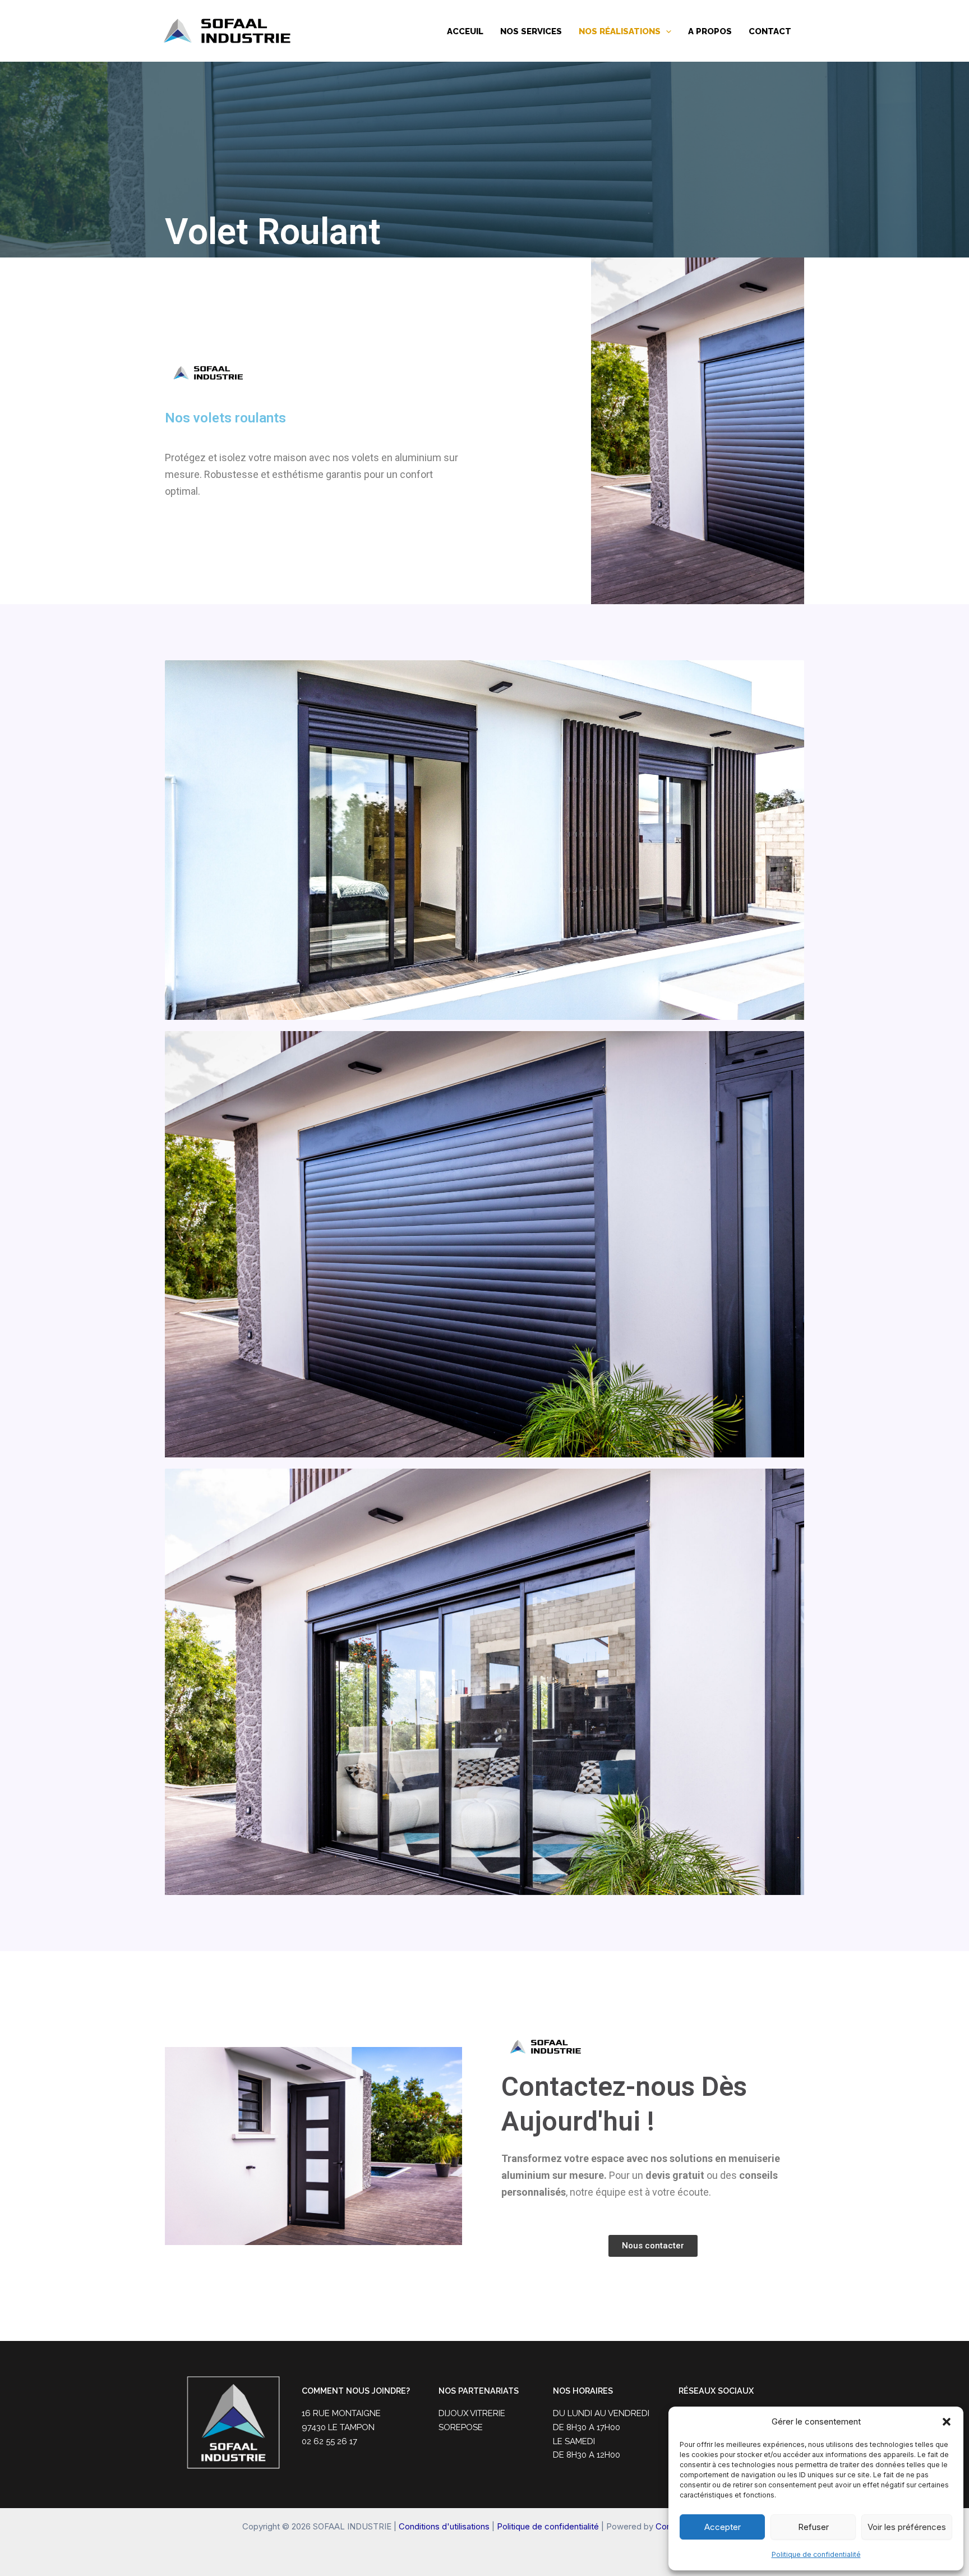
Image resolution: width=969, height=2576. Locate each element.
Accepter (723, 2527)
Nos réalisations (620, 31)
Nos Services (531, 31)
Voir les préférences (907, 2527)
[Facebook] (816, 31)
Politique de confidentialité (816, 2554)
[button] (947, 2422)
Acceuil (465, 31)
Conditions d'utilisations (444, 2526)
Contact (770, 31)
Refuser (813, 2527)
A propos (710, 31)
